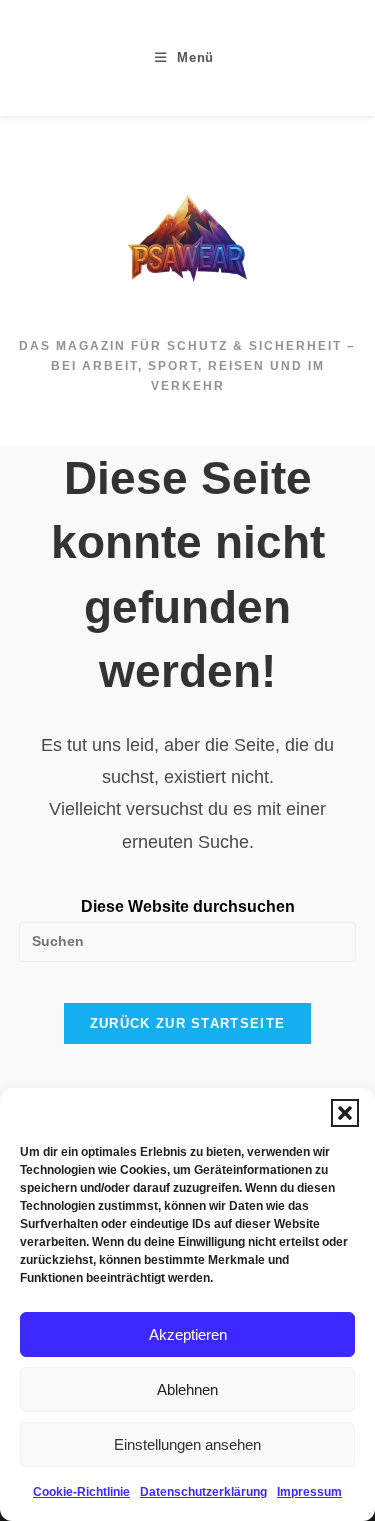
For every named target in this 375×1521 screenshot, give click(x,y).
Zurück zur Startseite (187, 1023)
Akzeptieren (188, 1334)
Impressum (309, 1492)
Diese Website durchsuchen (188, 906)
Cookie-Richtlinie (81, 1492)
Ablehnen (187, 1389)
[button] (345, 1113)
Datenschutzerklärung (203, 1492)
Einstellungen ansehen (187, 1444)
